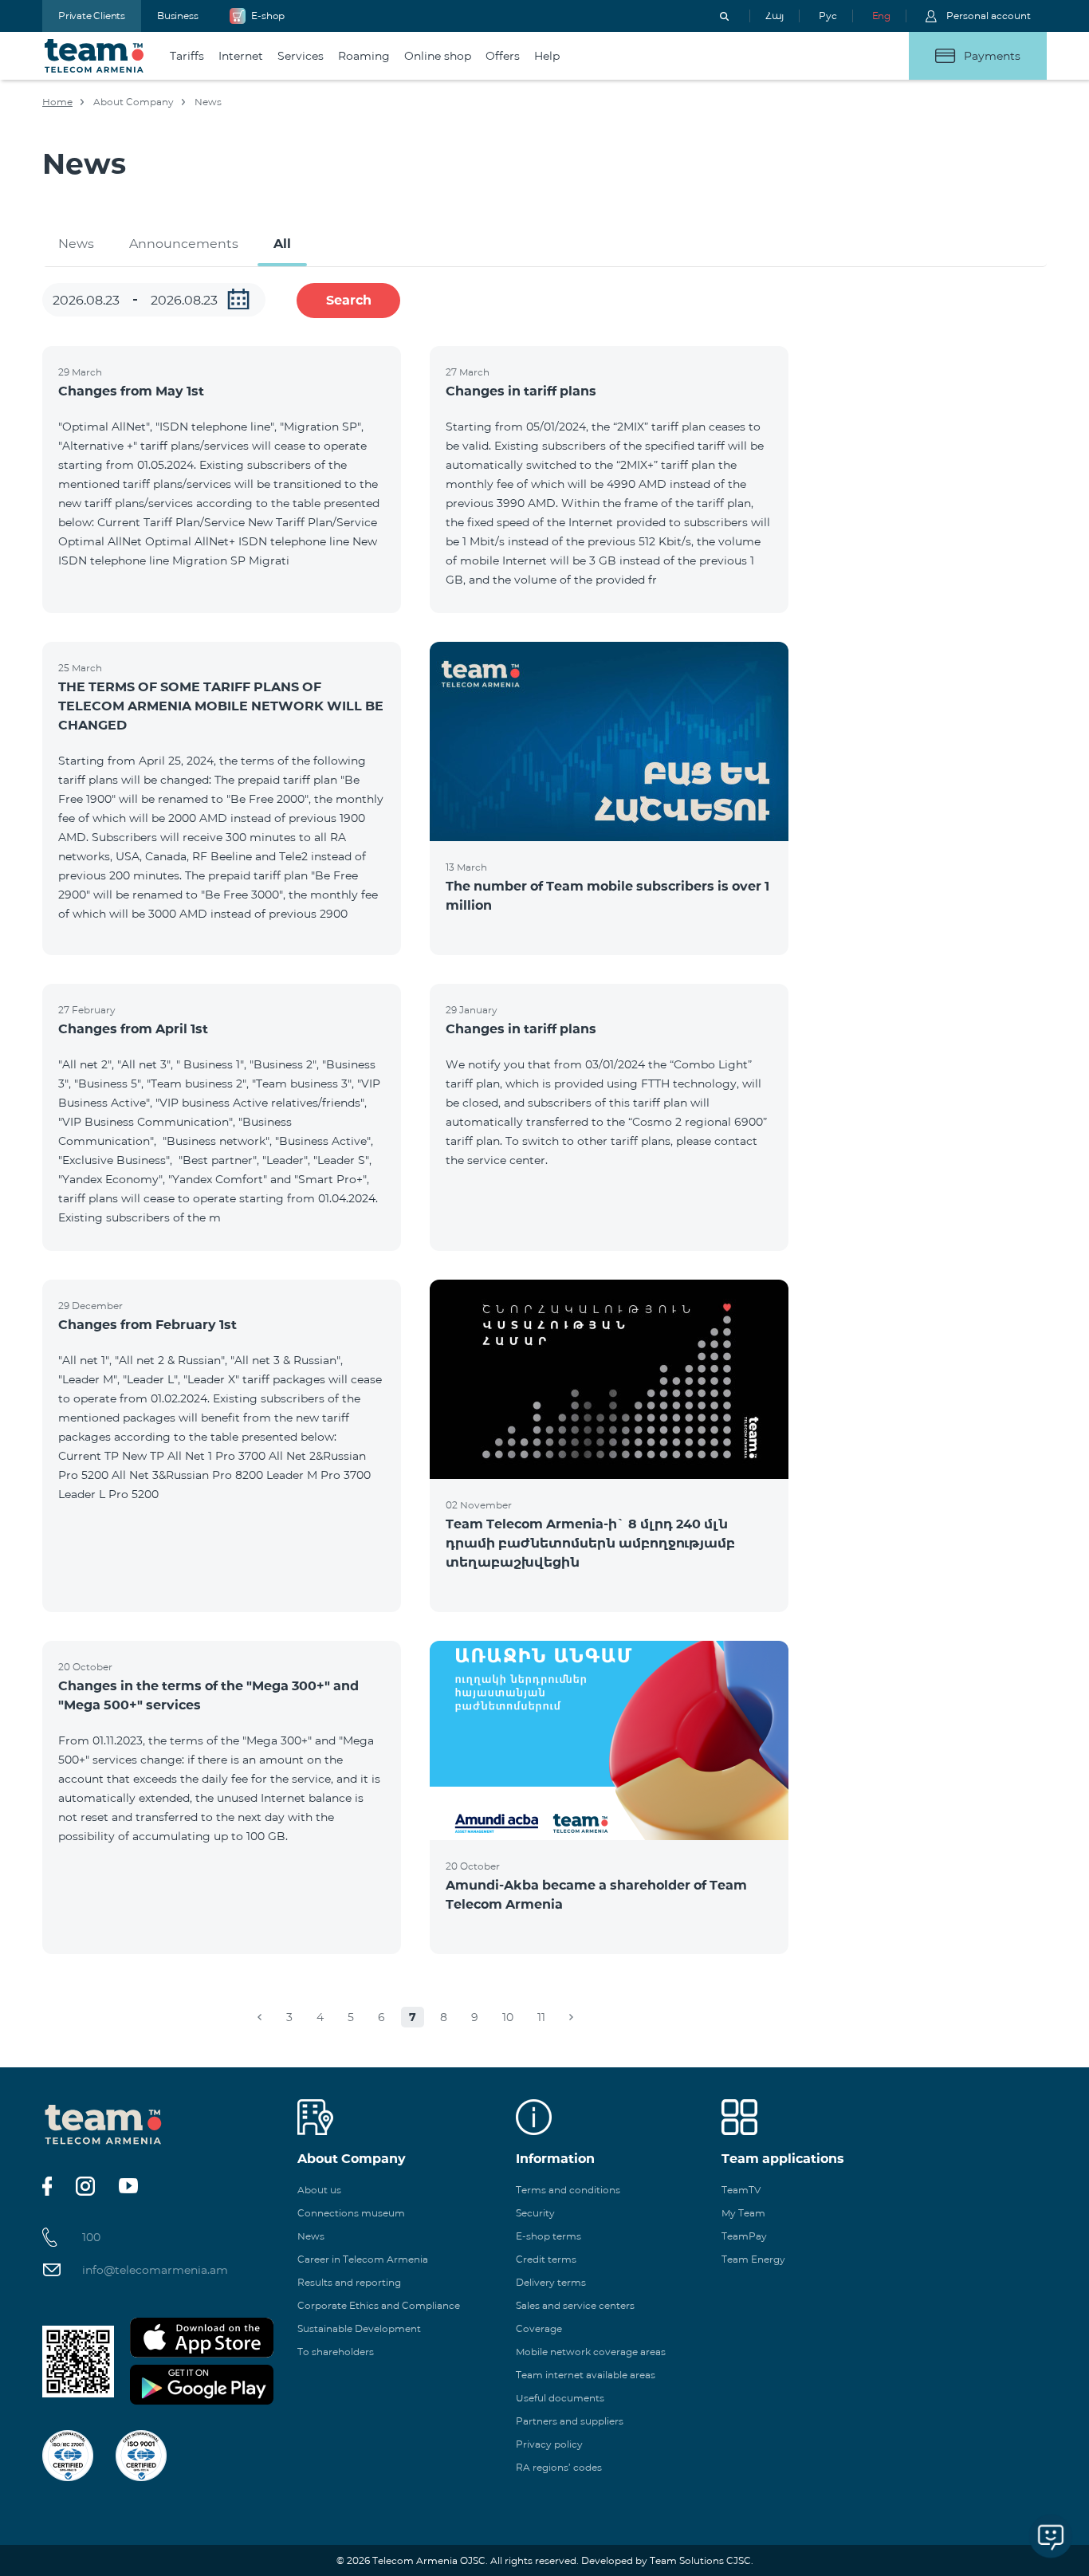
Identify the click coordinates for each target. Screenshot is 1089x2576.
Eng (881, 16)
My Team (743, 2213)
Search (349, 300)
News (76, 244)
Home (57, 102)
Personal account (989, 16)
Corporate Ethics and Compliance (379, 2305)
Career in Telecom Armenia (363, 2259)
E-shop (268, 16)
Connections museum (351, 2213)
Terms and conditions (568, 2190)
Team (94, 56)
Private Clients (92, 16)
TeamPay (744, 2236)
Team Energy (753, 2259)
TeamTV (741, 2190)
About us (319, 2190)
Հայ (774, 16)
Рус (828, 16)
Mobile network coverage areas (591, 2352)
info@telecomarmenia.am (155, 2270)
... (238, 299)
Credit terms (546, 2259)
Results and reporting (349, 2282)
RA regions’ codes (559, 2467)
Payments (992, 56)
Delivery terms (551, 2282)
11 (541, 2017)
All (282, 244)
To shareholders (336, 2352)
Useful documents (560, 2398)
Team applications (783, 2159)
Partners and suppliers (570, 2421)
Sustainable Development (359, 2328)
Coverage (539, 2328)
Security (535, 2213)
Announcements (184, 244)
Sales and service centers (575, 2305)
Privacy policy (549, 2444)
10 (508, 2017)
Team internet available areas (586, 2375)
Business (177, 16)
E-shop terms (548, 2236)
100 (91, 2237)
